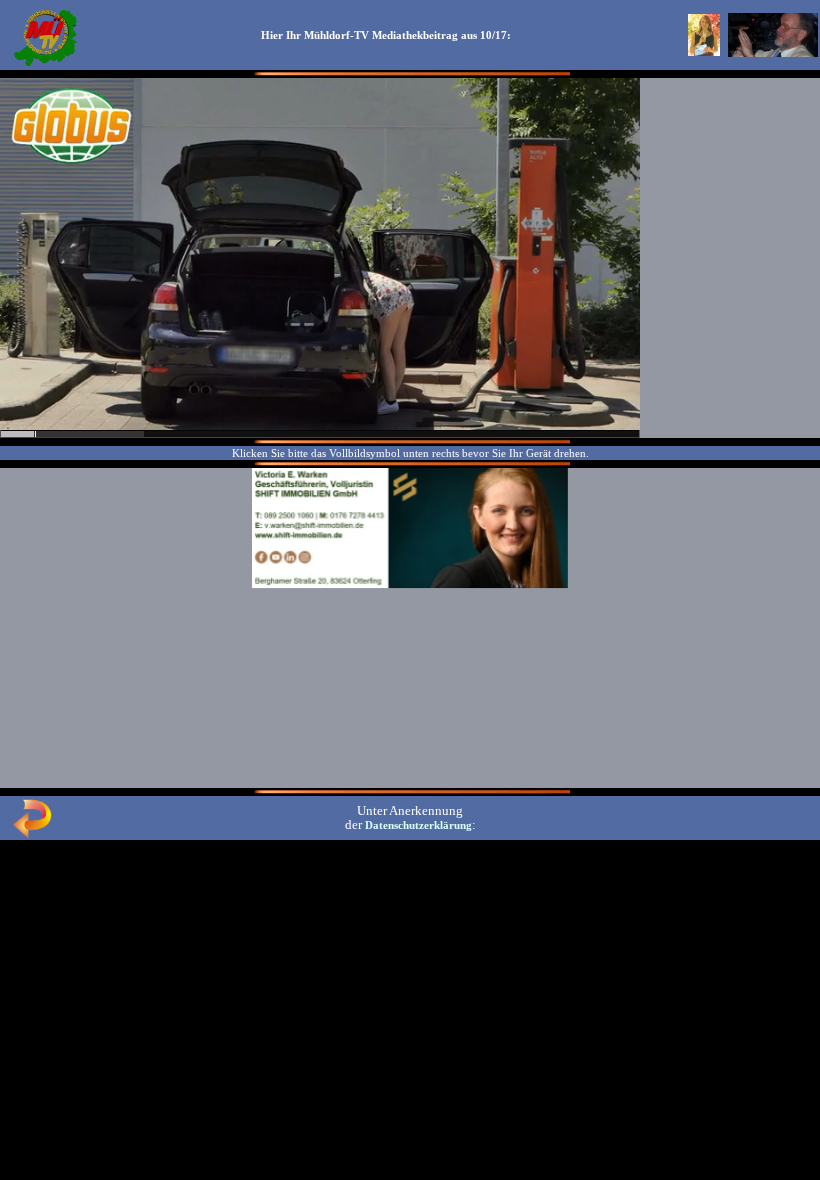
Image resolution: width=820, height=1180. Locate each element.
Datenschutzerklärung (418, 825)
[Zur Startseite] (45, 64)
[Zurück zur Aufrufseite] (32, 834)
